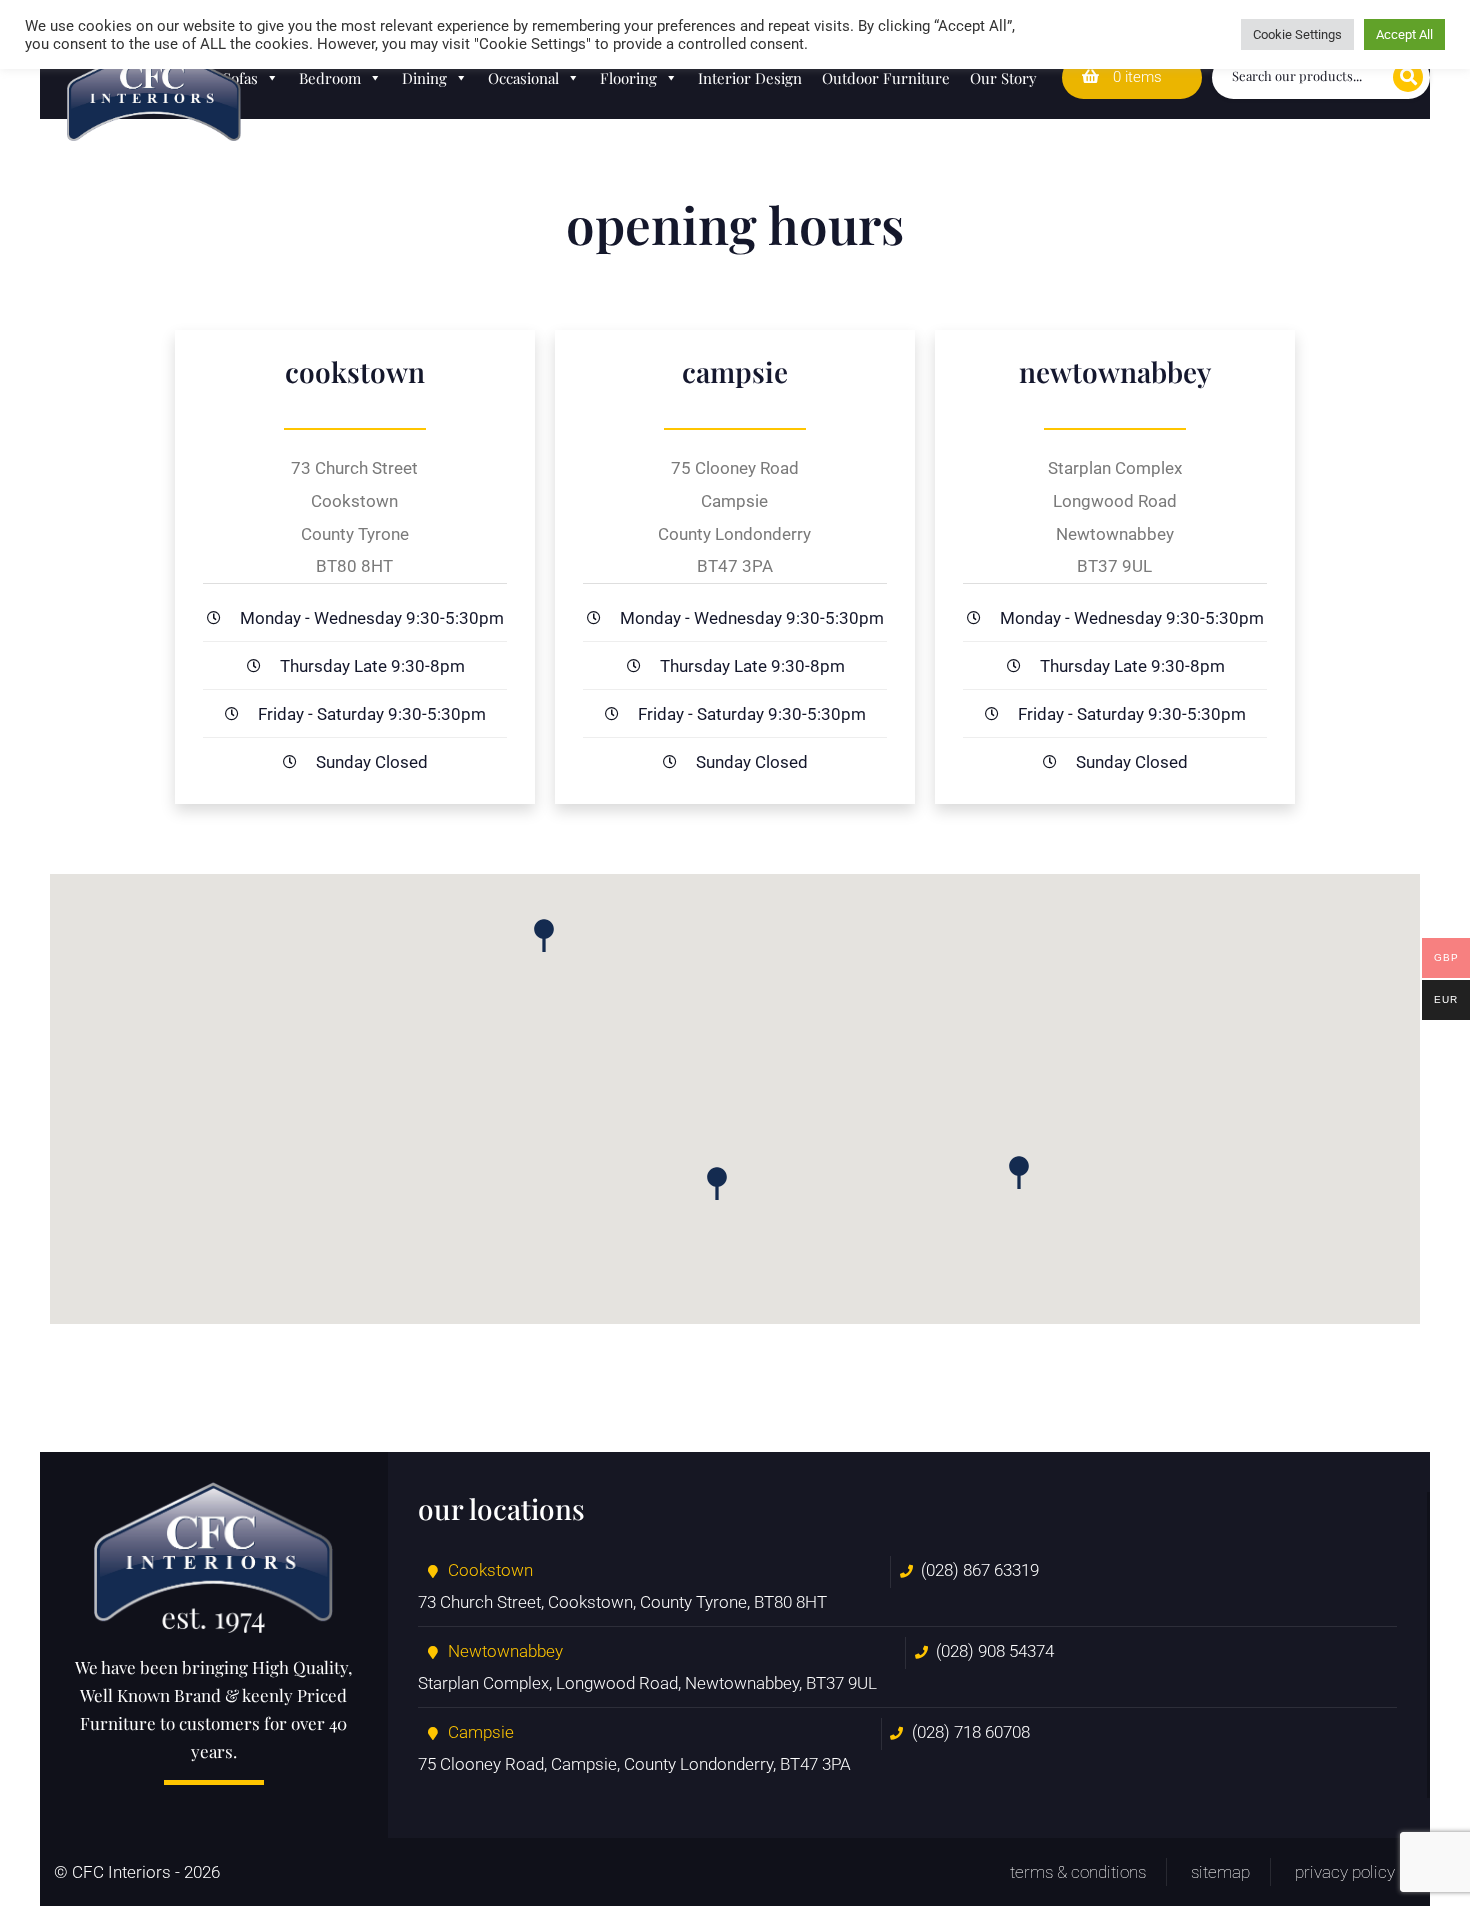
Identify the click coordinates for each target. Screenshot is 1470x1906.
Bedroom (330, 78)
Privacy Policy (1345, 1872)
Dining (424, 78)
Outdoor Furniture (886, 78)
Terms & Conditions (1078, 1872)
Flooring (628, 78)
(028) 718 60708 (971, 1732)
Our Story (1003, 78)
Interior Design (750, 78)
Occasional (523, 78)
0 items (1135, 77)
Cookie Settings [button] (1297, 34)
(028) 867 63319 (980, 1570)
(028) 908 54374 (995, 1651)
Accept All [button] (1404, 34)
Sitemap (1220, 1872)
